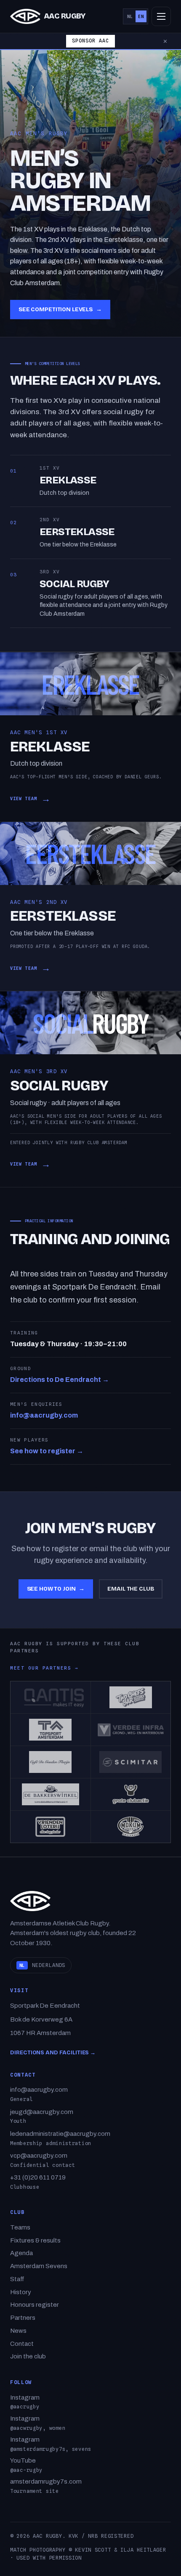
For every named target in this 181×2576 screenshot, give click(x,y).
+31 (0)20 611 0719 (38, 2177)
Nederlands (42, 1965)
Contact (22, 2344)
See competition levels (60, 309)
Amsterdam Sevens (39, 2266)
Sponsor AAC (90, 41)
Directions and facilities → (53, 2053)
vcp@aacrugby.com (39, 2156)
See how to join (56, 1589)
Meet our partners (44, 1668)
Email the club (131, 1589)
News (18, 2331)
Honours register (35, 2305)
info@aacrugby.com (44, 1415)
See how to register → (47, 1451)
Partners (23, 2318)
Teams (20, 2227)
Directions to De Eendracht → (60, 1380)
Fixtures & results (35, 2240)
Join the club (28, 2356)
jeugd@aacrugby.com (42, 2112)
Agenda (21, 2253)
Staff (17, 2279)
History (21, 2292)
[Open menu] (161, 16)
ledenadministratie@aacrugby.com (60, 2134)
